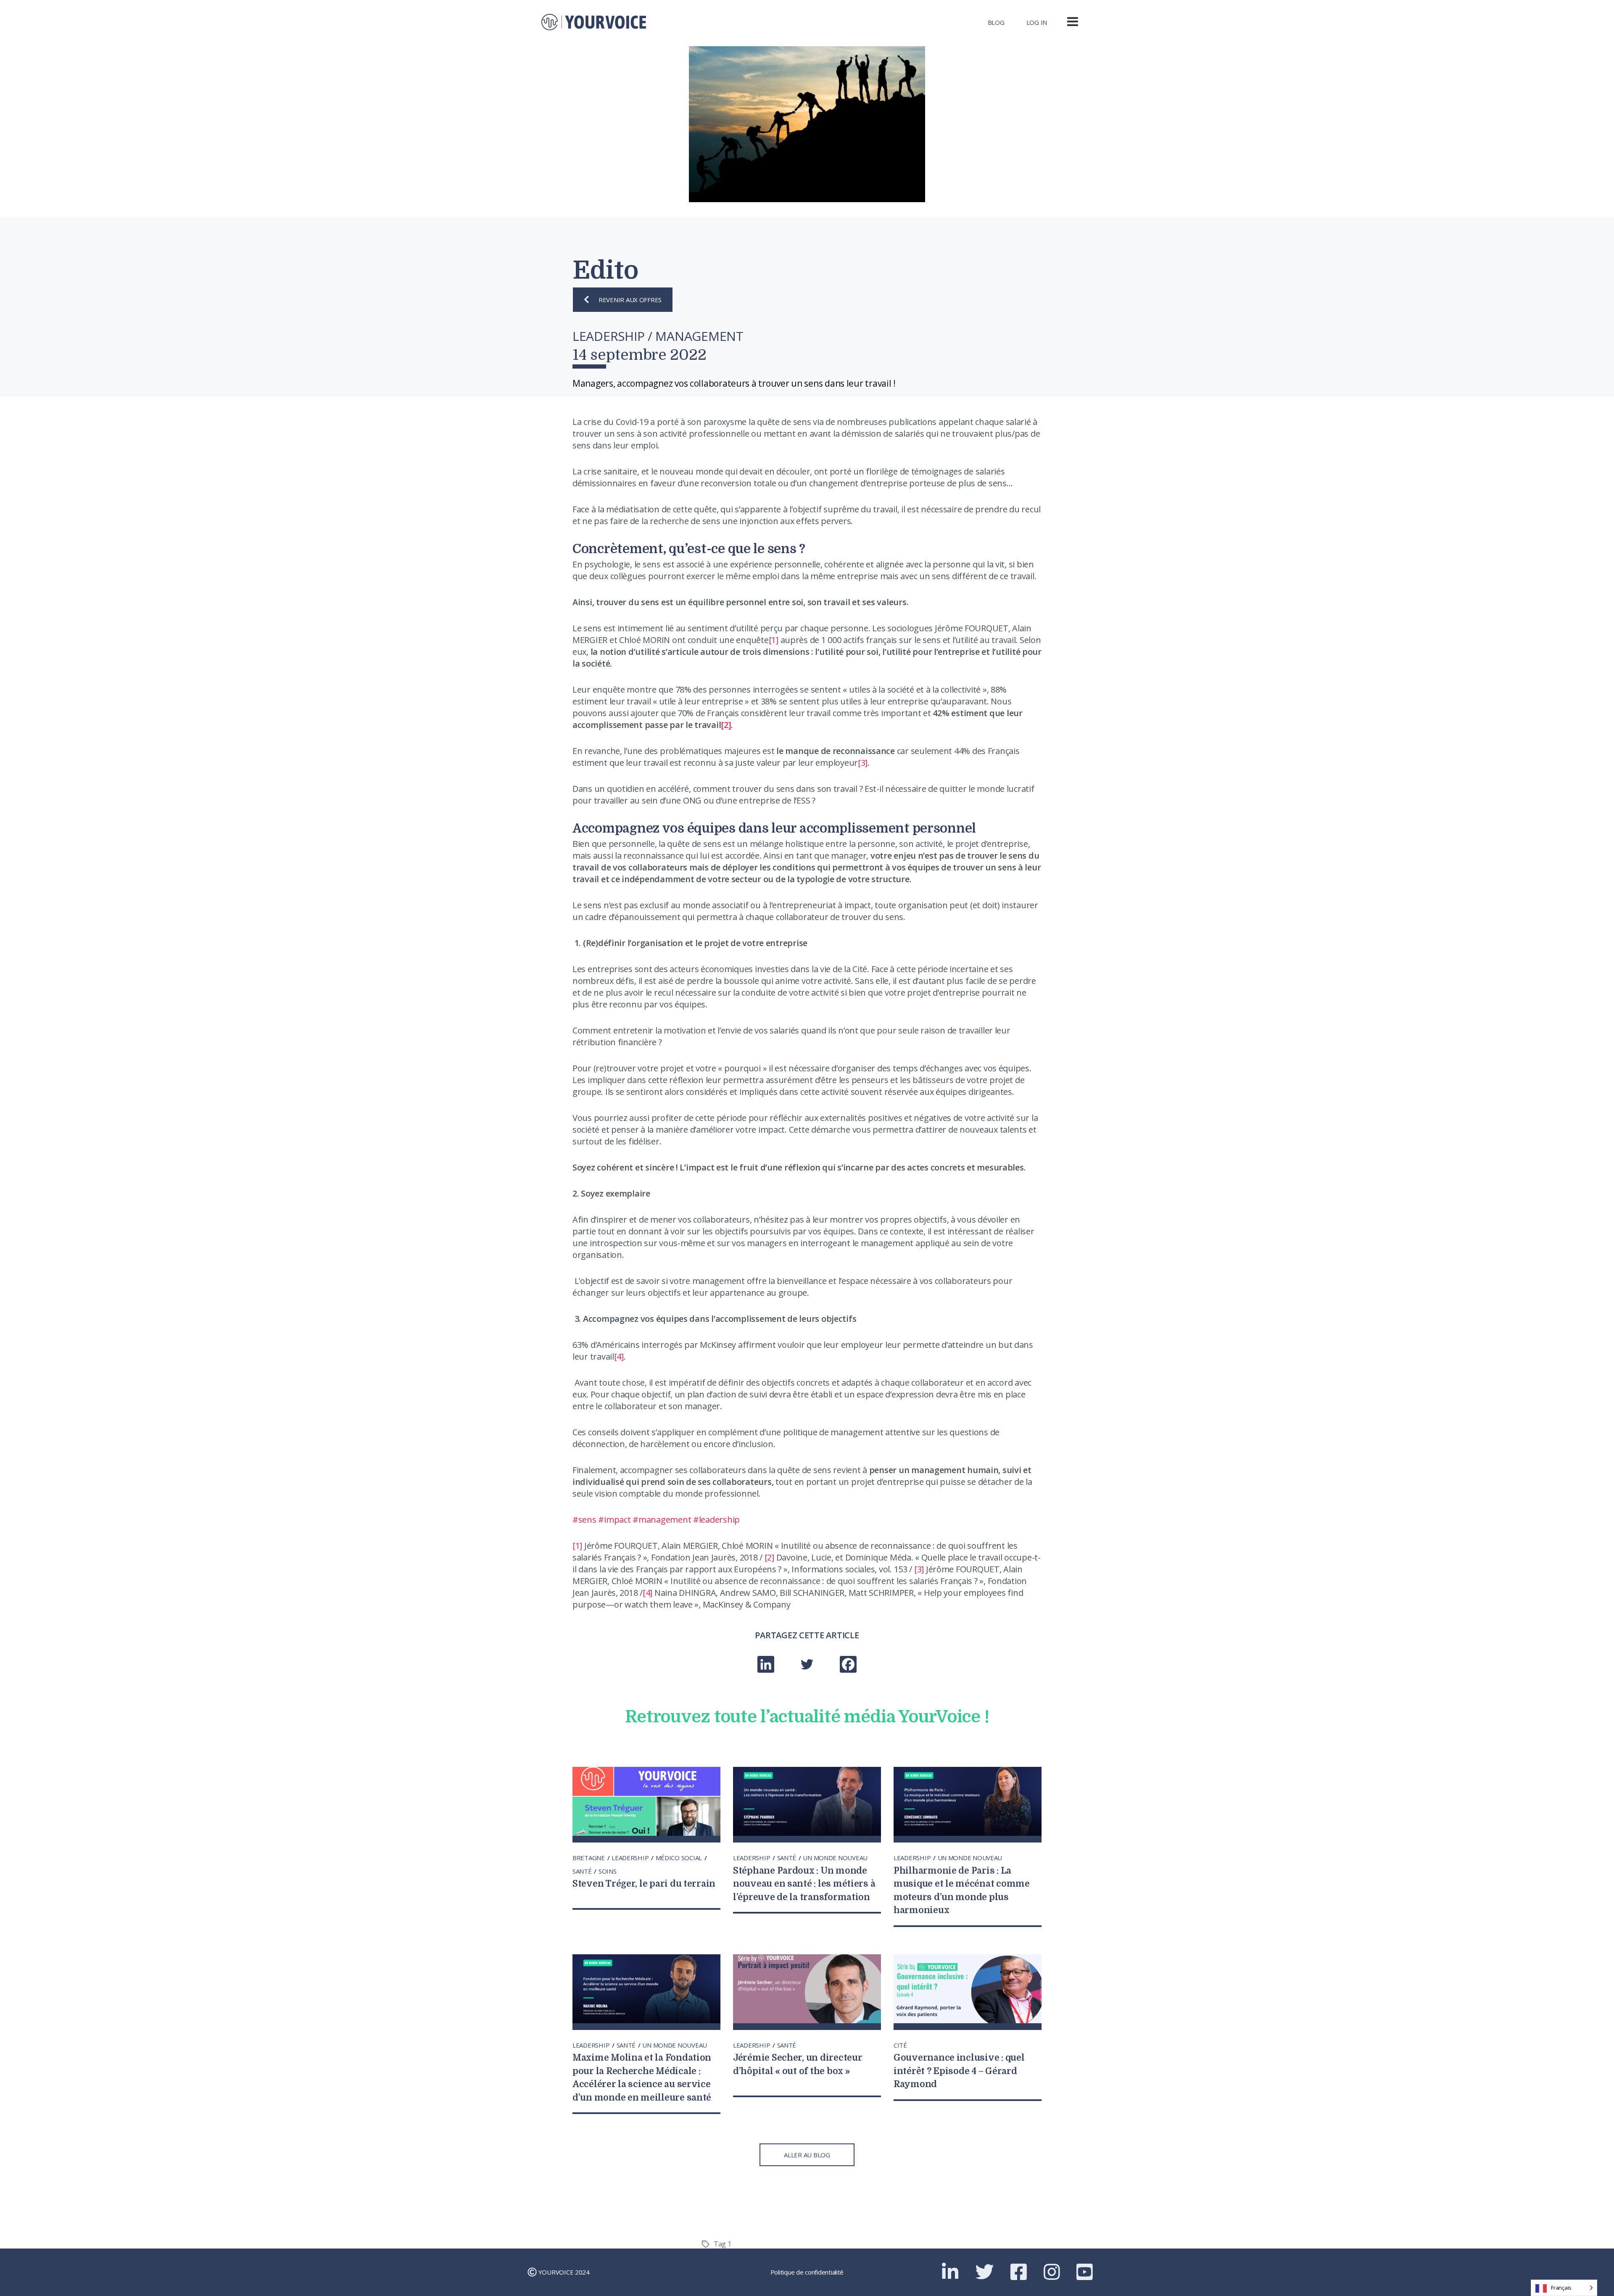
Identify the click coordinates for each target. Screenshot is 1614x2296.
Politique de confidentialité (807, 2272)
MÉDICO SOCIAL (680, 1858)
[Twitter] (807, 1665)
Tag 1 (723, 2244)
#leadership (716, 1520)
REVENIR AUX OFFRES (630, 300)
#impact (614, 1520)
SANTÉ (583, 1871)
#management (662, 1520)
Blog (996, 22)
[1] (774, 640)
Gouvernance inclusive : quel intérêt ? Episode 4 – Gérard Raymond (959, 2071)
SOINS (608, 1871)
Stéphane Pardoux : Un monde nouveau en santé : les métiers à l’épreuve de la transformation (804, 1884)
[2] (769, 1557)
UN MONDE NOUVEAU (835, 1858)
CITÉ (900, 2045)
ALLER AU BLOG (807, 2155)
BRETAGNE (589, 1858)
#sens (584, 1520)
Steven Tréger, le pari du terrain (644, 1884)
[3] (863, 763)
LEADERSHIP (631, 1858)
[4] (619, 1356)
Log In (1037, 22)
